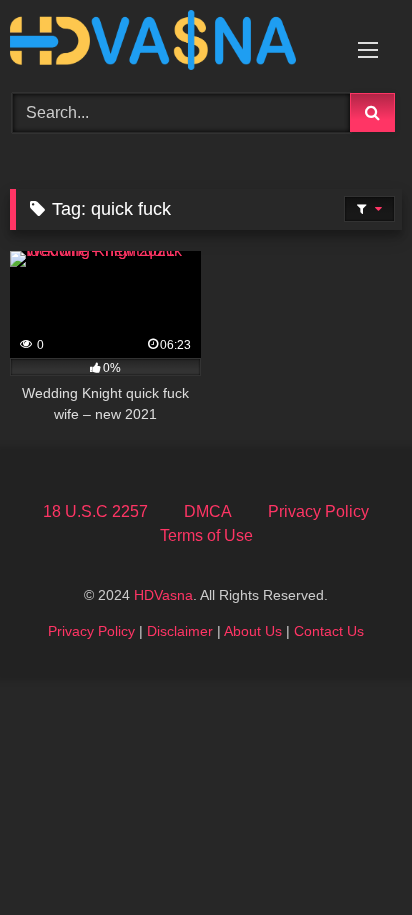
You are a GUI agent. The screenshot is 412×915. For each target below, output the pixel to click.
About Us (253, 631)
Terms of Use (206, 535)
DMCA (208, 511)
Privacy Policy (318, 511)
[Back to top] (350, 855)
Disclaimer (180, 631)
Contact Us (329, 631)
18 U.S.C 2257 (95, 511)
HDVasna (163, 595)
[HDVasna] (169, 43)
